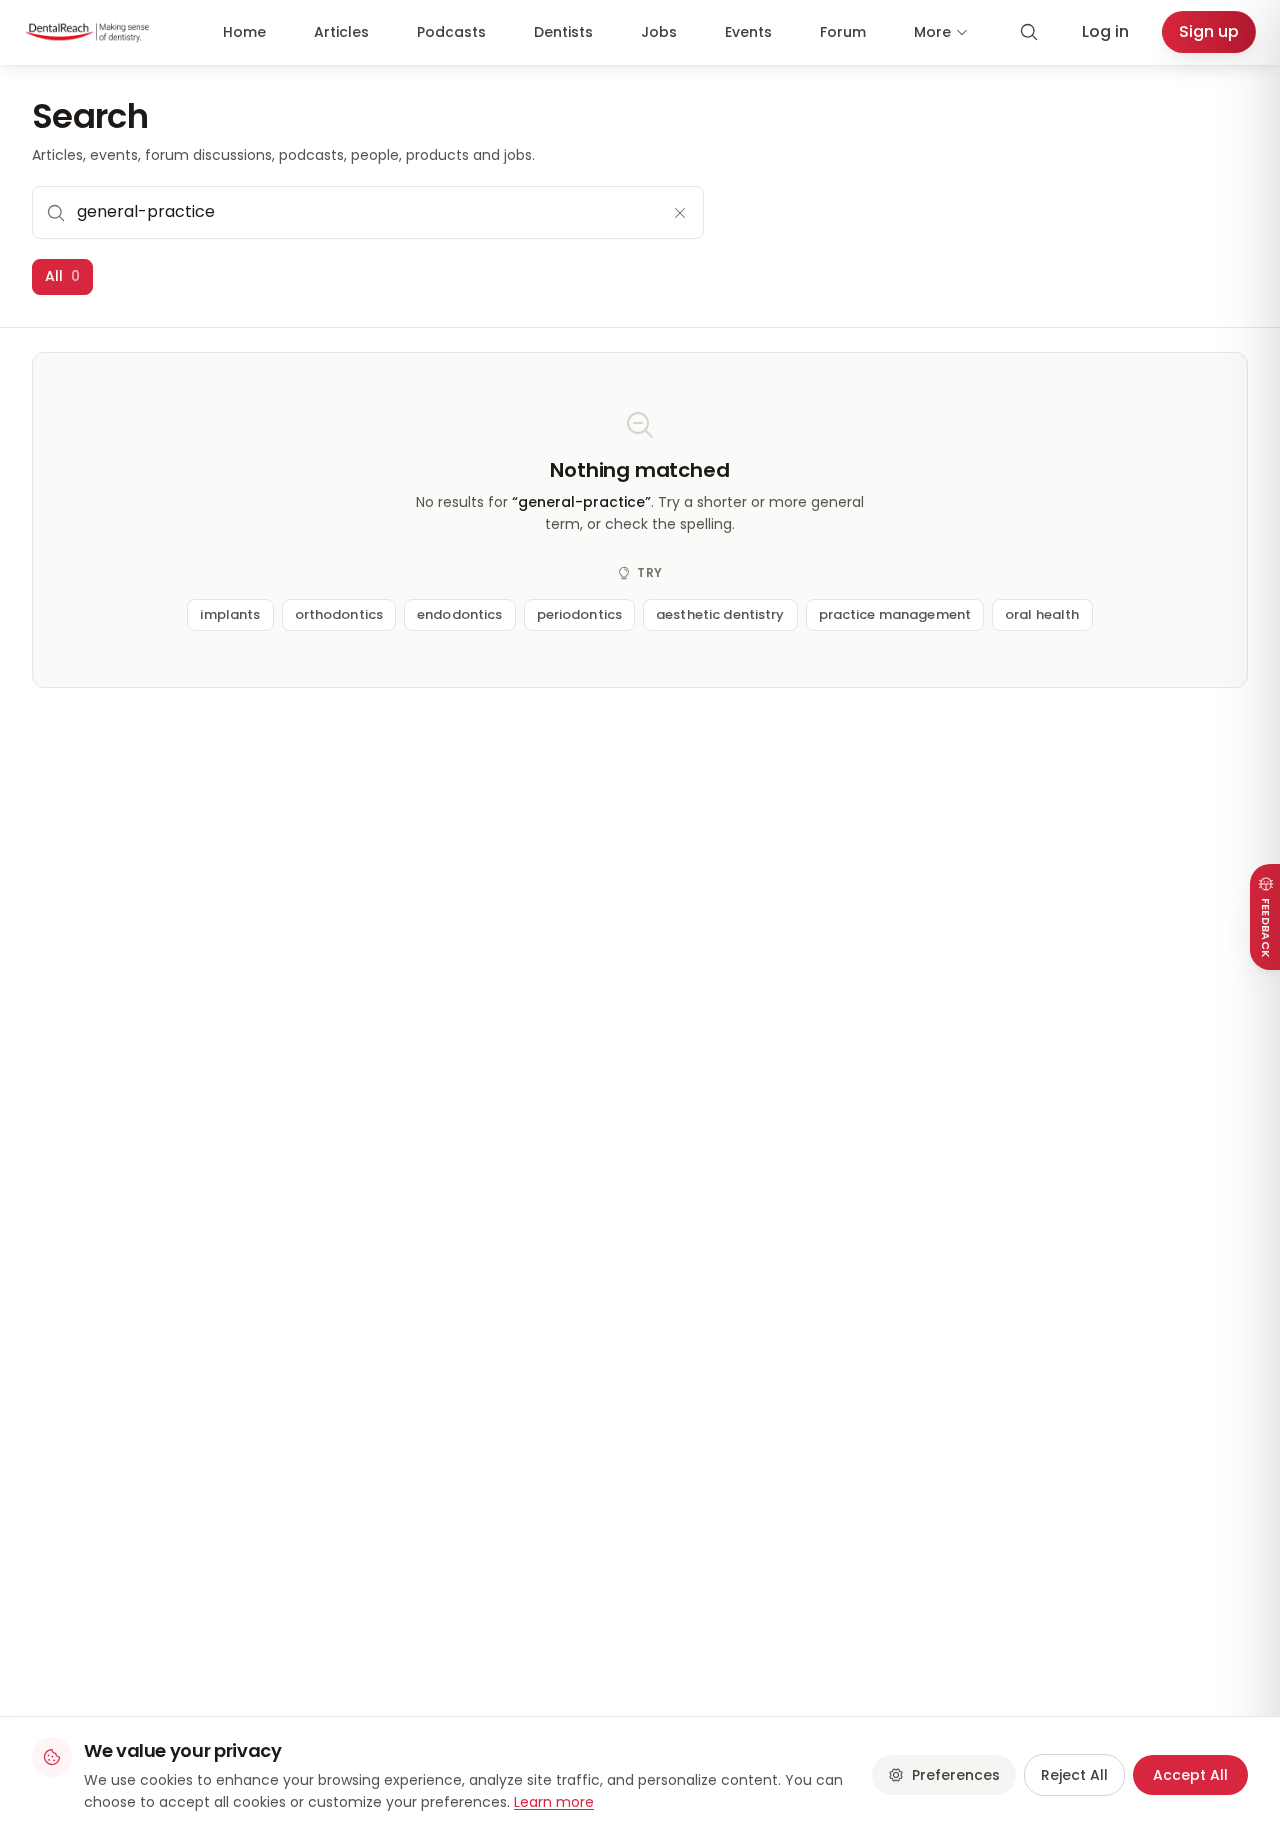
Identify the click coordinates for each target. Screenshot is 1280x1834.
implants (230, 614)
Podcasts (451, 32)
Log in (1105, 31)
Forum (843, 32)
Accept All (1190, 1775)
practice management (895, 614)
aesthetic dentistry (720, 614)
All (62, 276)
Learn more (554, 1802)
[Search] (1029, 32)
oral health (1042, 614)
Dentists (563, 32)
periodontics (580, 614)
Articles (341, 32)
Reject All (1074, 1775)
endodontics (459, 614)
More (932, 32)
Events (748, 32)
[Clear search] (680, 213)
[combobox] (368, 212)
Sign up (1209, 31)
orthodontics (339, 614)
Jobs (659, 32)
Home (244, 32)
